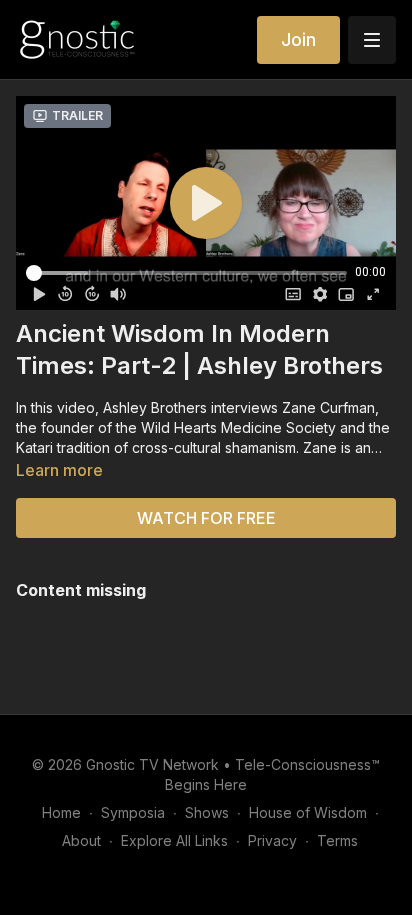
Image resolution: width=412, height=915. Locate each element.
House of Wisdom (308, 812)
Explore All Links (174, 840)
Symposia (133, 812)
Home (61, 812)
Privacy (272, 840)
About (81, 840)
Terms (337, 840)
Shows (207, 812)
